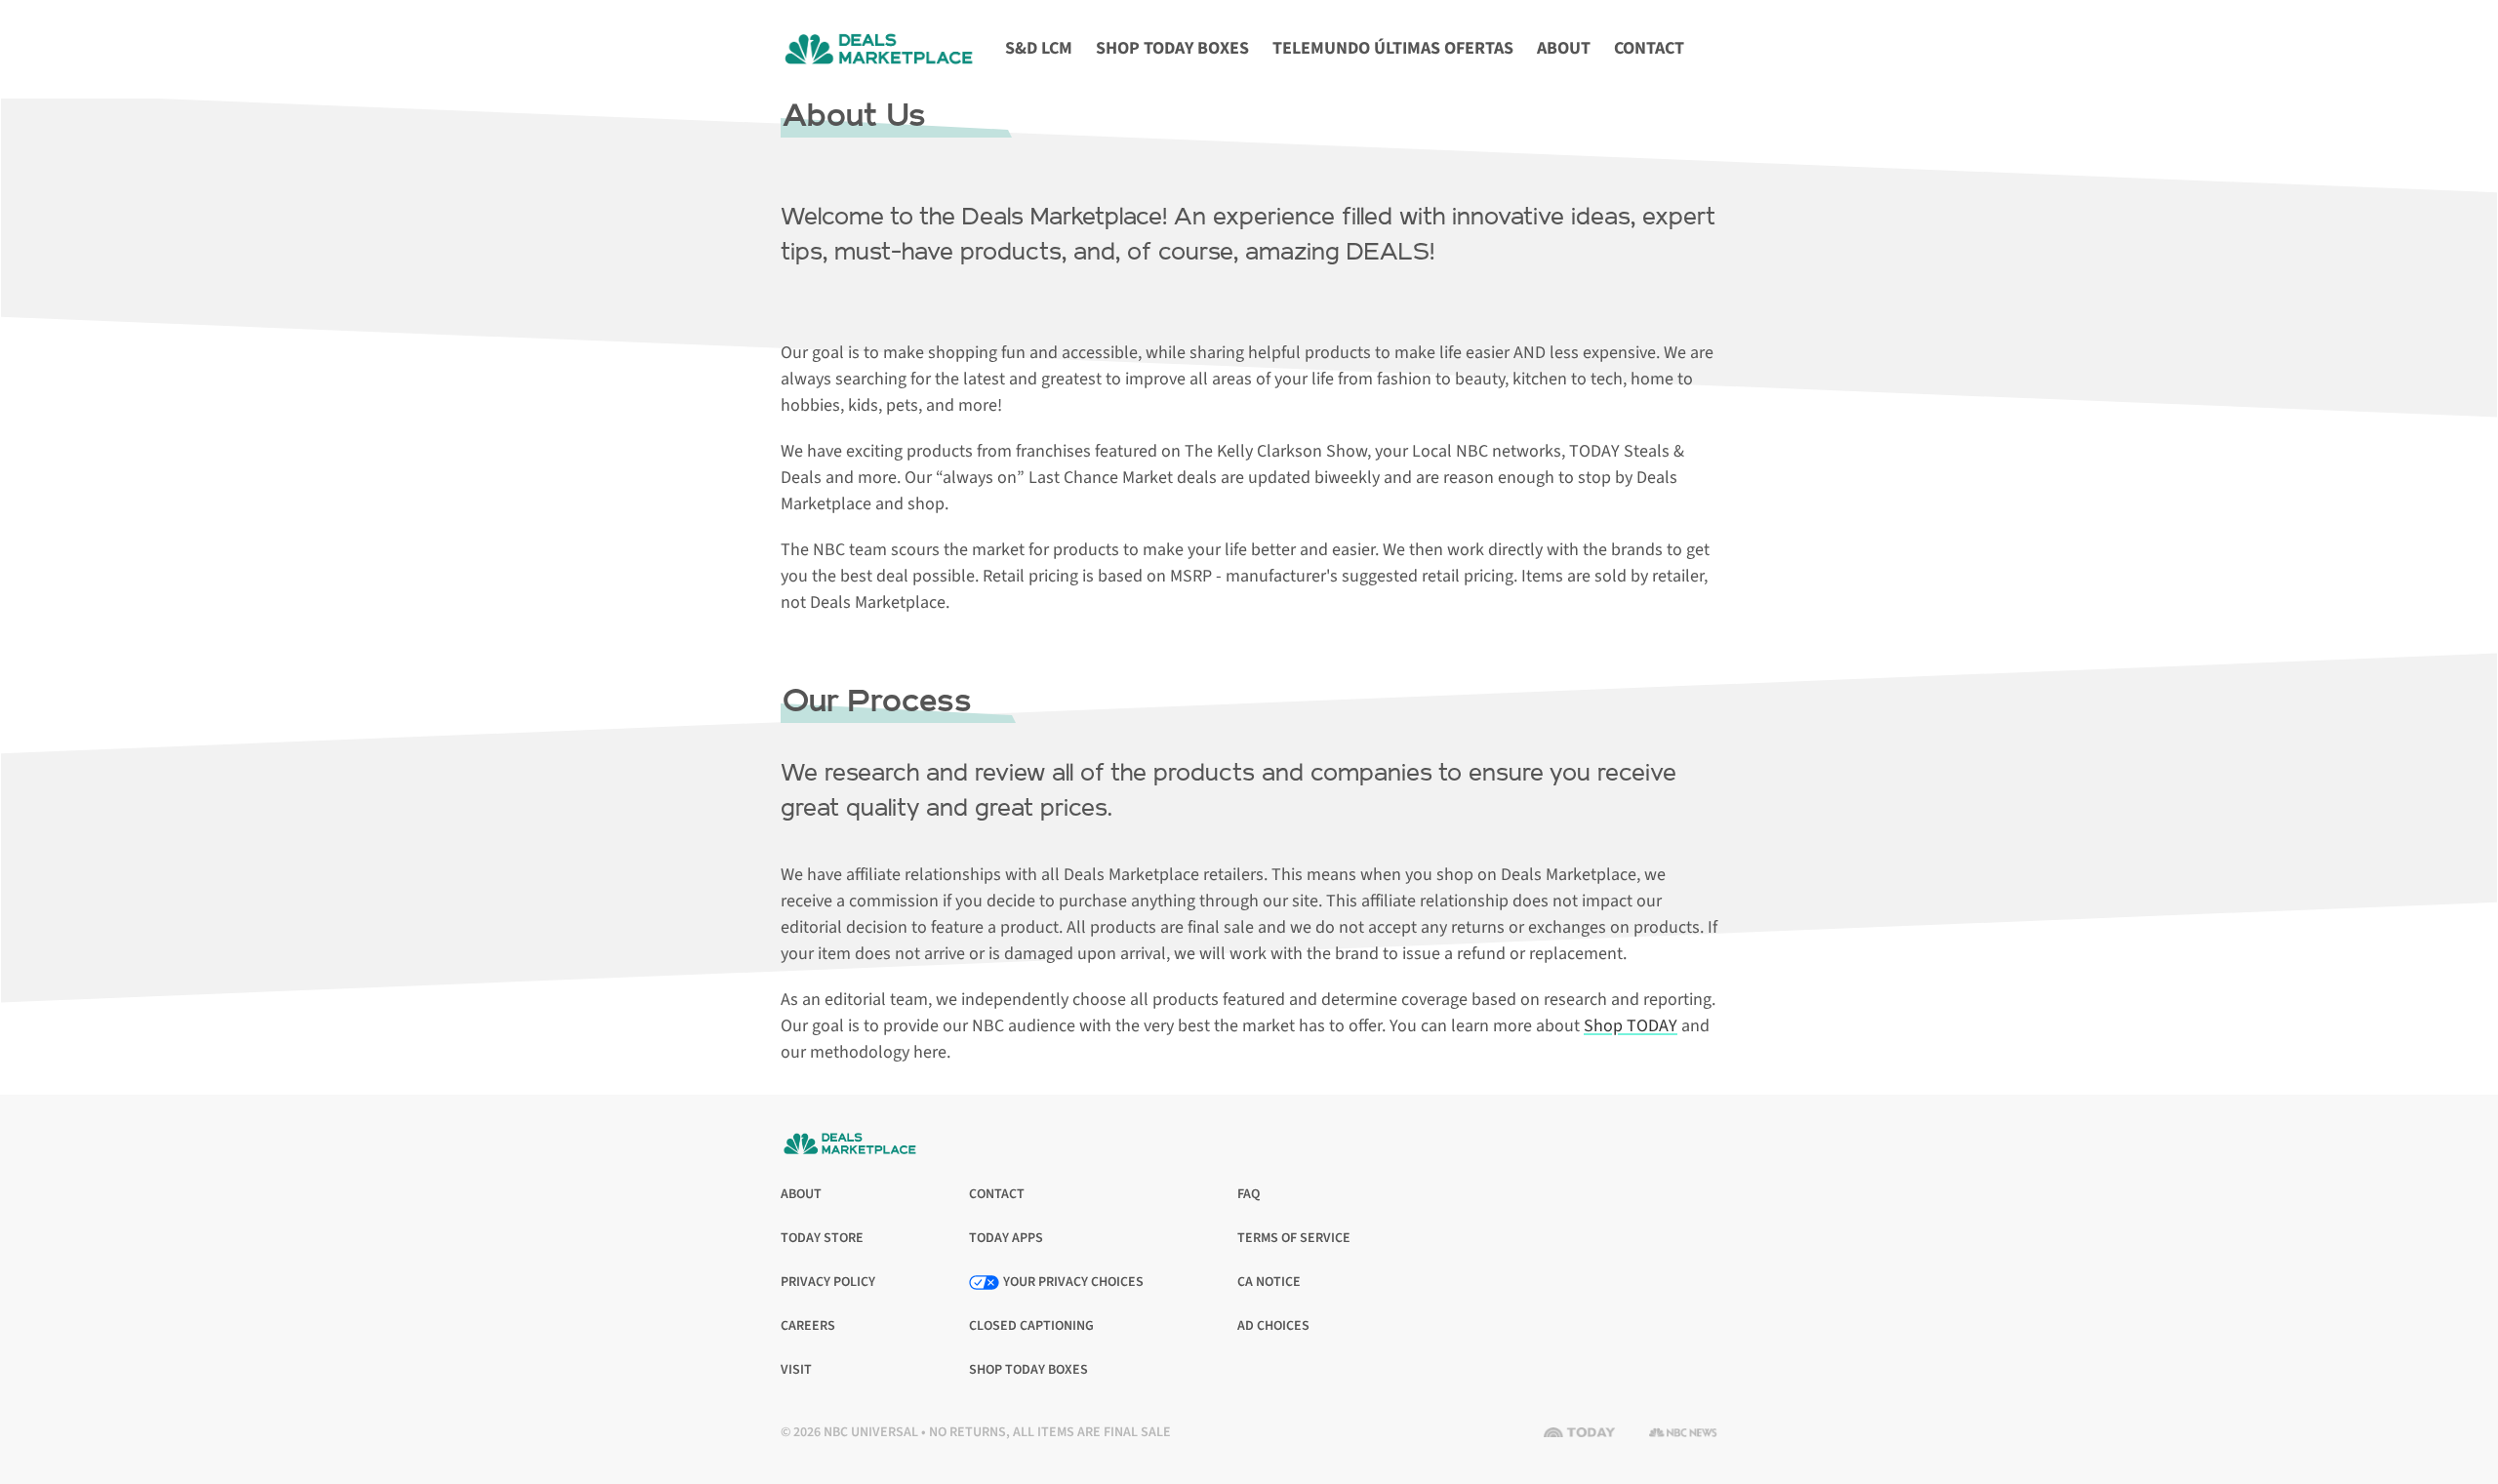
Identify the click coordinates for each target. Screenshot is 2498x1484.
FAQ (1249, 1194)
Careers (808, 1326)
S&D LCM (1039, 48)
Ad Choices (1273, 1326)
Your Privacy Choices (1073, 1282)
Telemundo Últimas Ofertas (1393, 48)
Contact (1649, 48)
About (1564, 48)
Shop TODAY (1631, 1026)
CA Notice (1269, 1283)
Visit (801, 1370)
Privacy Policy (828, 1283)
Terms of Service (1294, 1239)
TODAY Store (822, 1239)
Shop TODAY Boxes (1172, 48)
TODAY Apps (1006, 1239)
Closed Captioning (1031, 1326)
